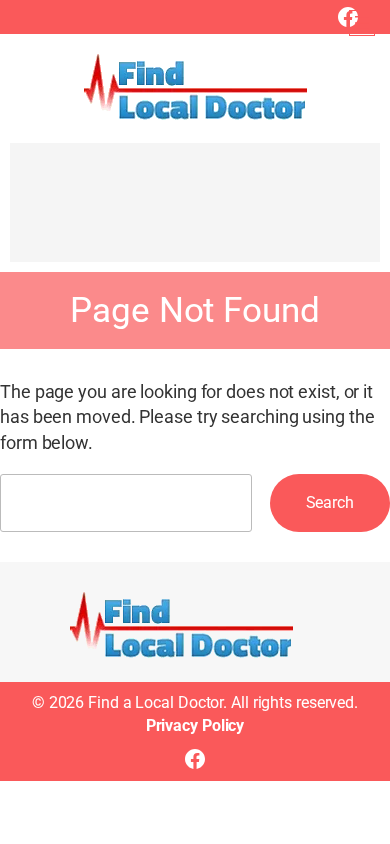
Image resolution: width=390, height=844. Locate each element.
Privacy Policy (195, 725)
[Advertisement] (195, 212)
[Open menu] (362, 23)
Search (330, 502)
